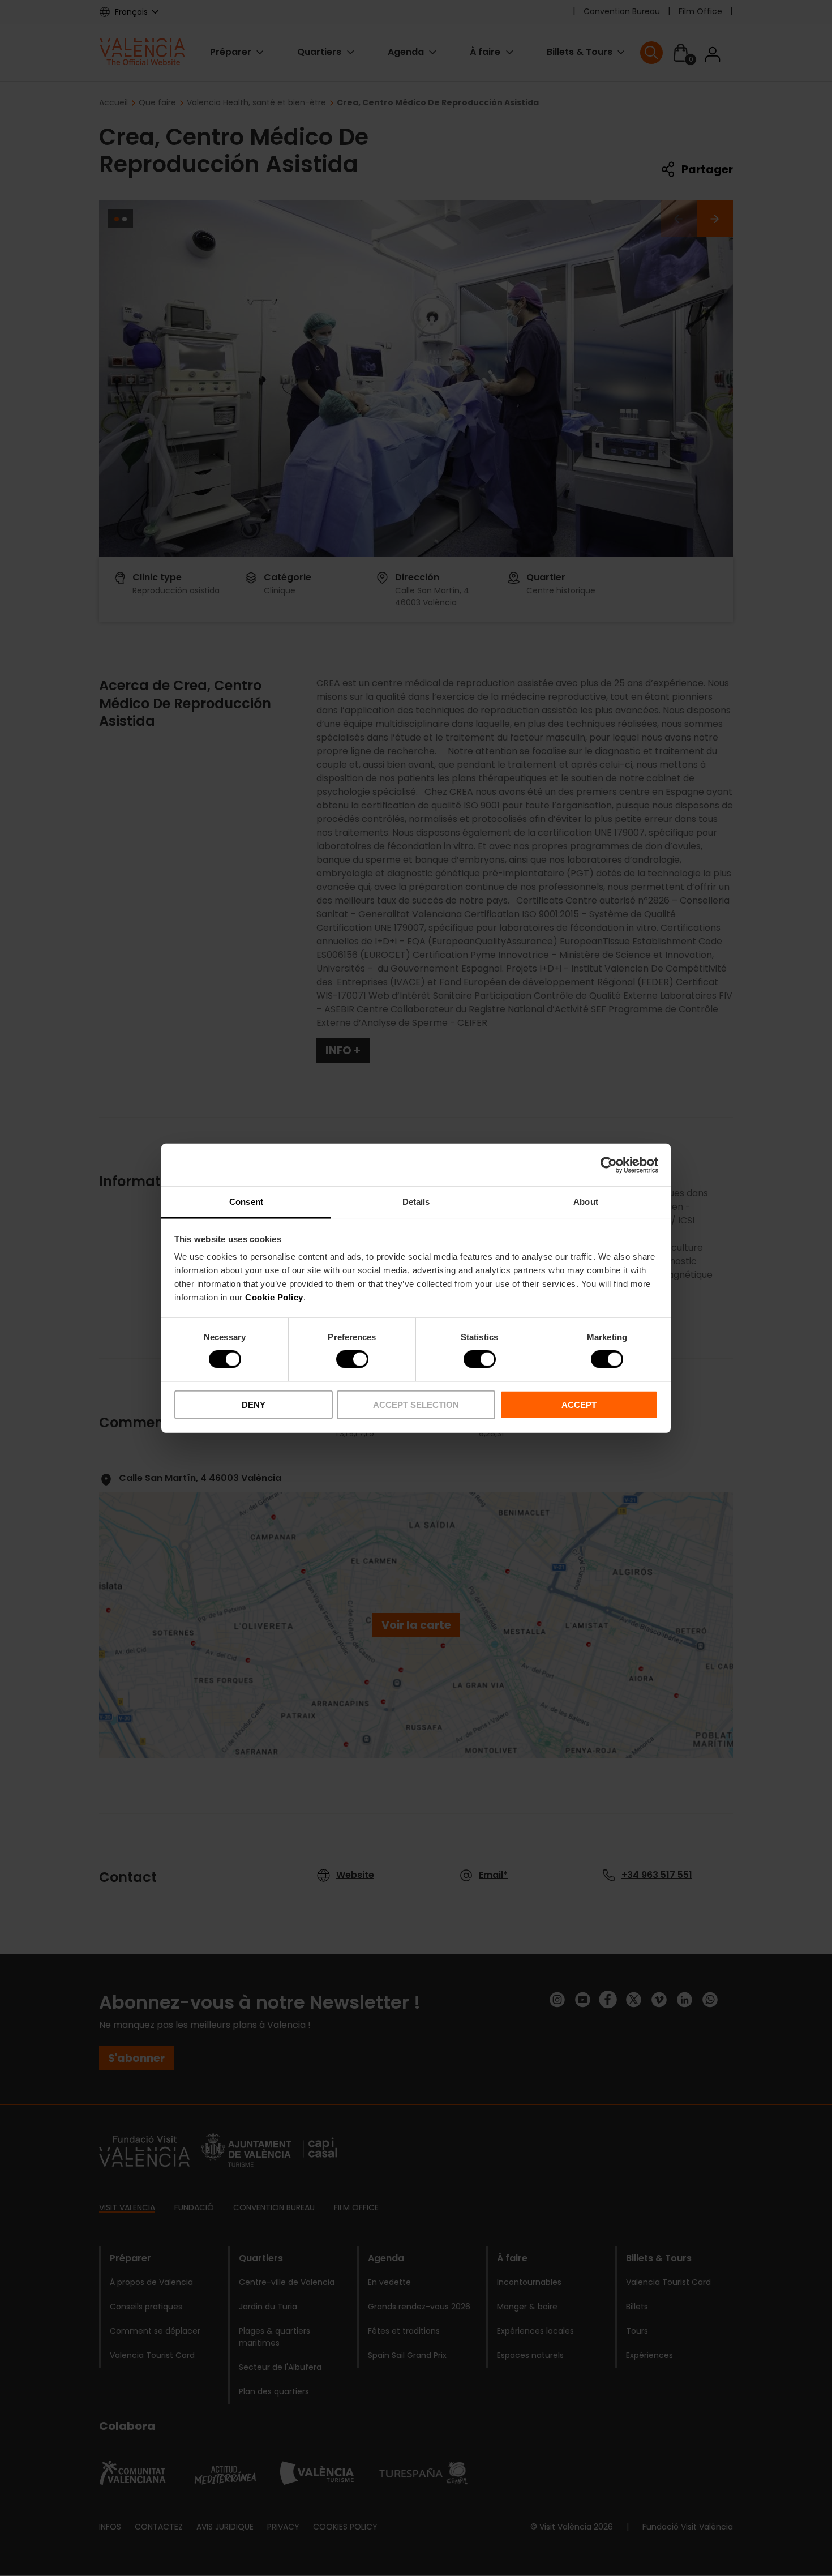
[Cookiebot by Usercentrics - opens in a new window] (609, 1165)
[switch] (352, 1359)
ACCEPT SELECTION (416, 1405)
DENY (254, 1405)
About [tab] (586, 1202)
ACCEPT (579, 1405)
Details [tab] (416, 1202)
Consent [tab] (246, 1202)
